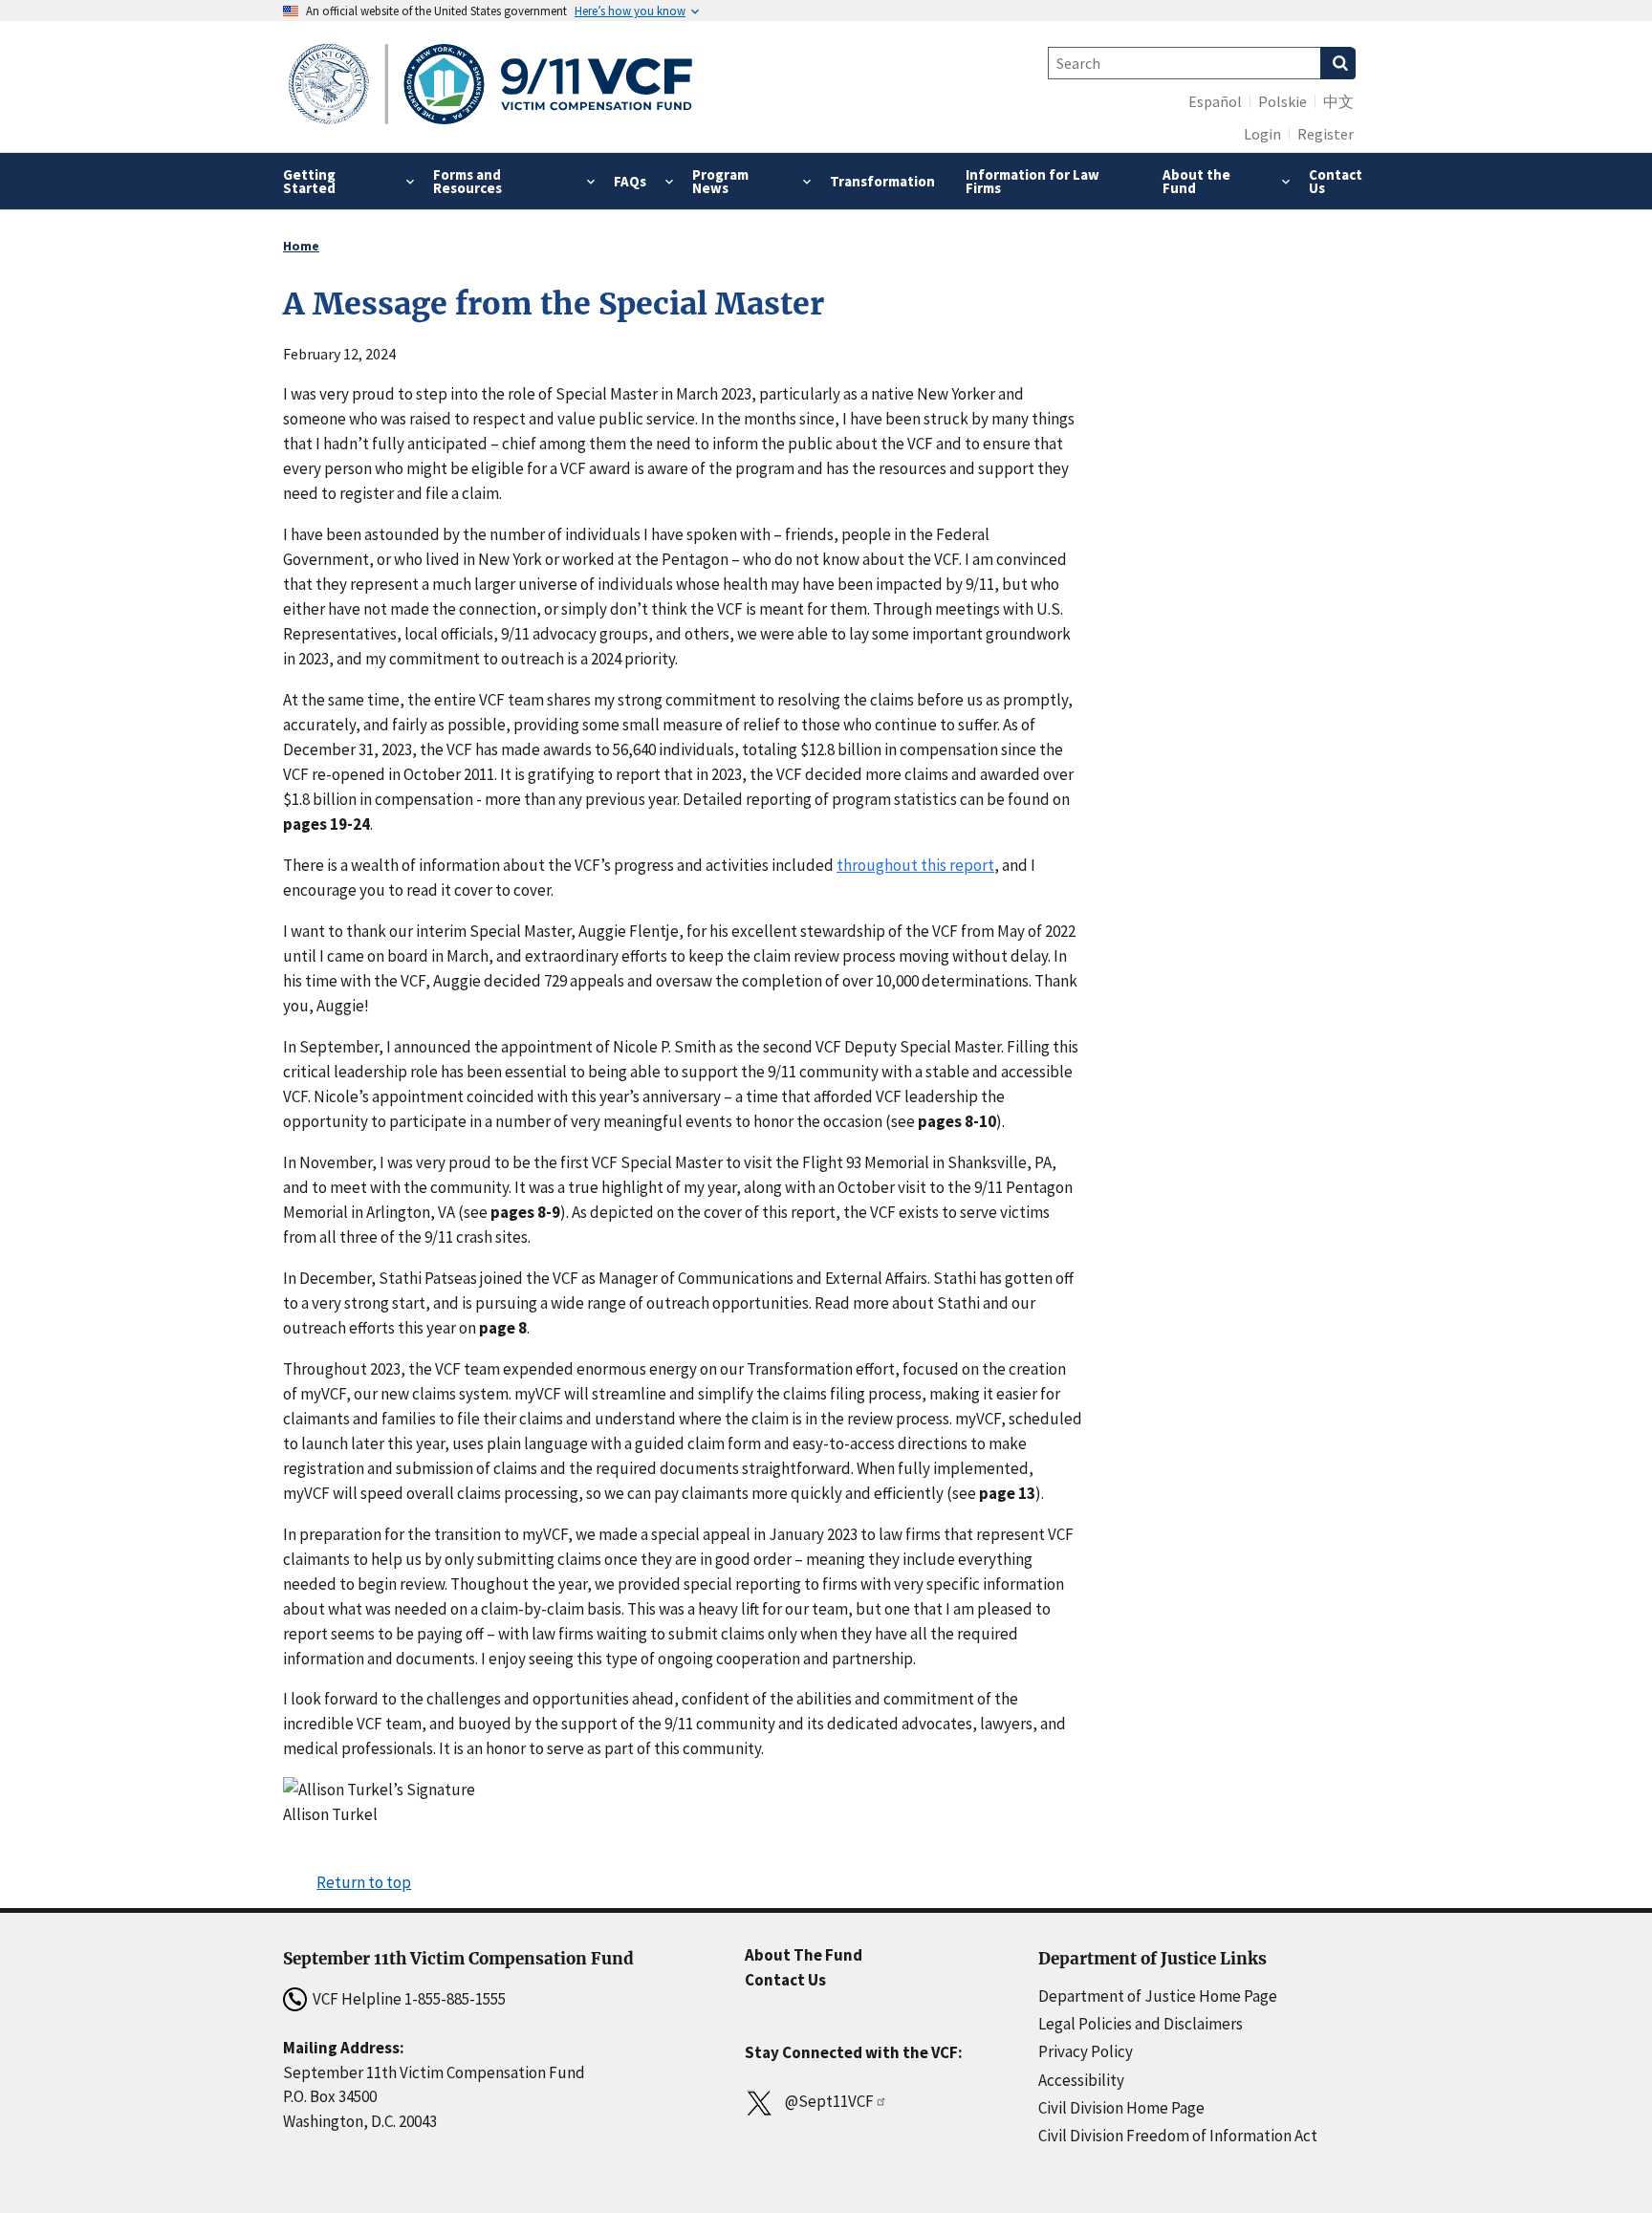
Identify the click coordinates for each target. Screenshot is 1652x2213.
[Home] (491, 87)
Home (301, 246)
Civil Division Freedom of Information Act (1178, 2136)
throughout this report (915, 865)
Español (1215, 101)
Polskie (1282, 101)
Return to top (364, 1882)
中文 (1338, 101)
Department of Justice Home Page (1158, 1996)
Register (1326, 134)
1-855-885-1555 (455, 1999)
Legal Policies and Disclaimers (1141, 2024)
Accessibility (1081, 2080)
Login (1262, 134)
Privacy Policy (1086, 2051)
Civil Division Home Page (1121, 2108)
